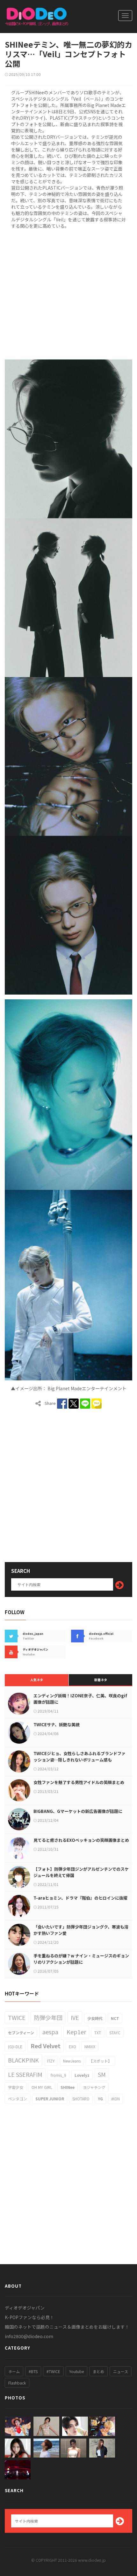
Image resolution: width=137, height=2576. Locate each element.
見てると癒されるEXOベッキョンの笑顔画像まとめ (81, 1840)
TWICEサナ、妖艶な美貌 (57, 1724)
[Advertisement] (68, 293)
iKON (115, 2099)
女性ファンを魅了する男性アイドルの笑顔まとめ (79, 1782)
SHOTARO (81, 2099)
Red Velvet (46, 2046)
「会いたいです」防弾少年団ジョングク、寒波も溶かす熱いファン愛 (81, 1930)
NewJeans (72, 2061)
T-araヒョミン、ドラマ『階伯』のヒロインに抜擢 (80, 1898)
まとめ (98, 2371)
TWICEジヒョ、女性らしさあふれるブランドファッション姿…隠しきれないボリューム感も (79, 1757)
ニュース (121, 2371)
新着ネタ (101, 1680)
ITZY (51, 2061)
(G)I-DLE (15, 2046)
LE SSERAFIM (25, 2074)
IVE (75, 2017)
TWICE (17, 2017)
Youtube (76, 2371)
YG (100, 2099)
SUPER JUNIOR (50, 2099)
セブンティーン (21, 2033)
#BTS (33, 2371)
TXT (98, 2033)
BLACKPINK (23, 2060)
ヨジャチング (94, 2087)
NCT (115, 2018)
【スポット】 (100, 2061)
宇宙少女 (16, 2087)
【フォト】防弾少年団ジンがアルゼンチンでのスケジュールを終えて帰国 (81, 1872)
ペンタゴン (18, 2099)
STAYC (115, 2033)
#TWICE (53, 2371)
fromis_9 (58, 2075)
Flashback (17, 2383)
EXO (72, 2046)
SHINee (68, 2087)
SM (102, 2074)
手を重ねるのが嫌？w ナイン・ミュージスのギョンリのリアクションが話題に (81, 1959)
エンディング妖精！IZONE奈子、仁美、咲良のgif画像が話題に (80, 1699)
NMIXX (90, 2046)
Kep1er (76, 2032)
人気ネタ (37, 1680)
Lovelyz (82, 2075)
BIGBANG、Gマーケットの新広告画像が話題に (78, 1811)
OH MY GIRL (42, 2087)
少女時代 (95, 2018)
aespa (50, 2032)
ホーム (14, 2371)
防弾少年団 (48, 2017)
